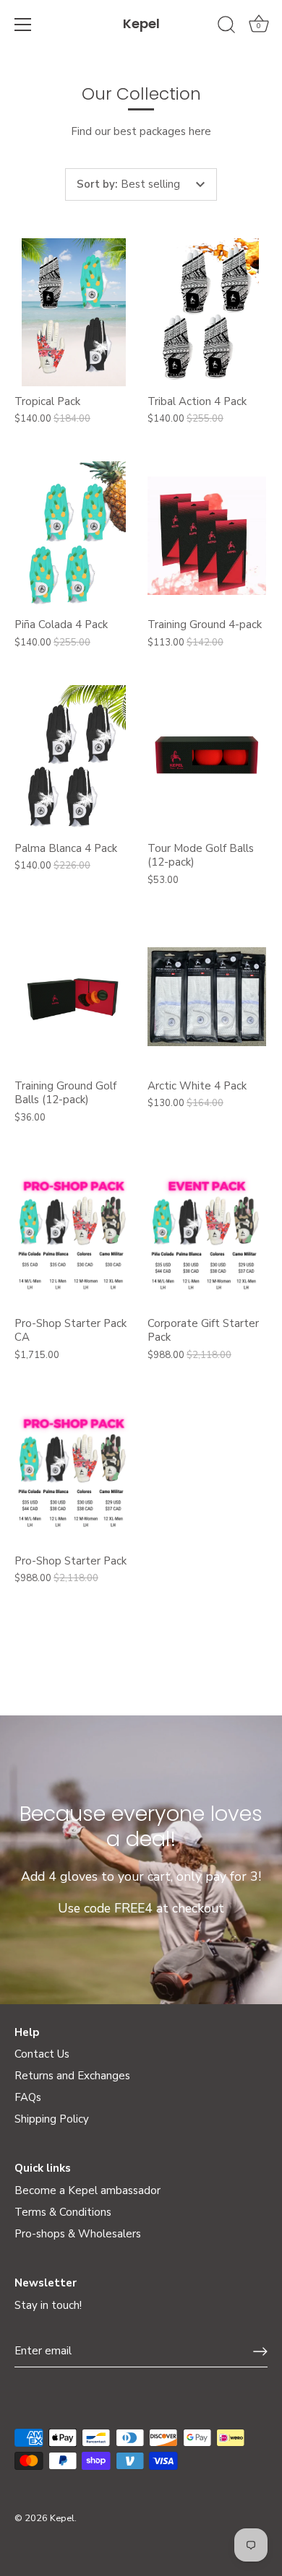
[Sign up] (260, 2351)
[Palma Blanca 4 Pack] (74, 759)
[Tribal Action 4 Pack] (207, 312)
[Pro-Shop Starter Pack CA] (74, 1234)
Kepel (141, 23)
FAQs (28, 2097)
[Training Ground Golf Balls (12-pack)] (74, 997)
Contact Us (42, 2054)
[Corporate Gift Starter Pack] (207, 1234)
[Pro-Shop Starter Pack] (74, 1472)
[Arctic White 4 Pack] (207, 997)
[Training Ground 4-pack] (207, 535)
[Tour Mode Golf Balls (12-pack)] (207, 759)
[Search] (226, 27)
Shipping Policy (52, 2119)
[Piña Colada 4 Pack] (74, 535)
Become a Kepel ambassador (87, 2190)
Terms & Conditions (63, 2212)
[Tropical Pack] (74, 312)
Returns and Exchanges (72, 2076)
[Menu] (23, 25)
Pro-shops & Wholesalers (78, 2234)
